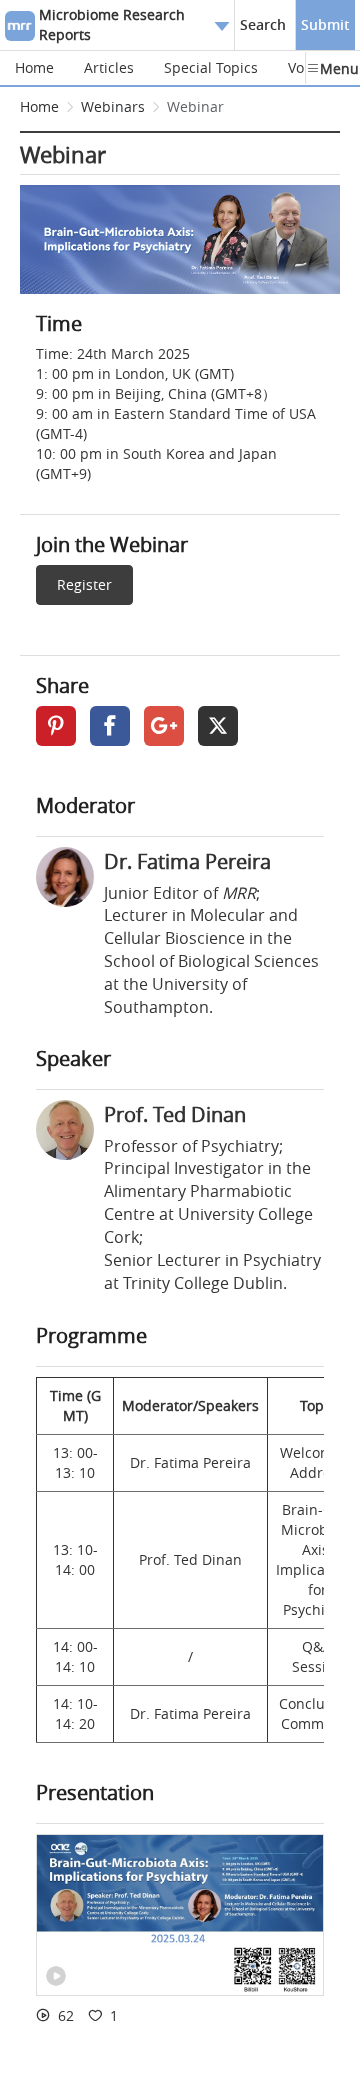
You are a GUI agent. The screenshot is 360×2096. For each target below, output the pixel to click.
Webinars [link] (113, 106)
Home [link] (39, 106)
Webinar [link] (195, 106)
